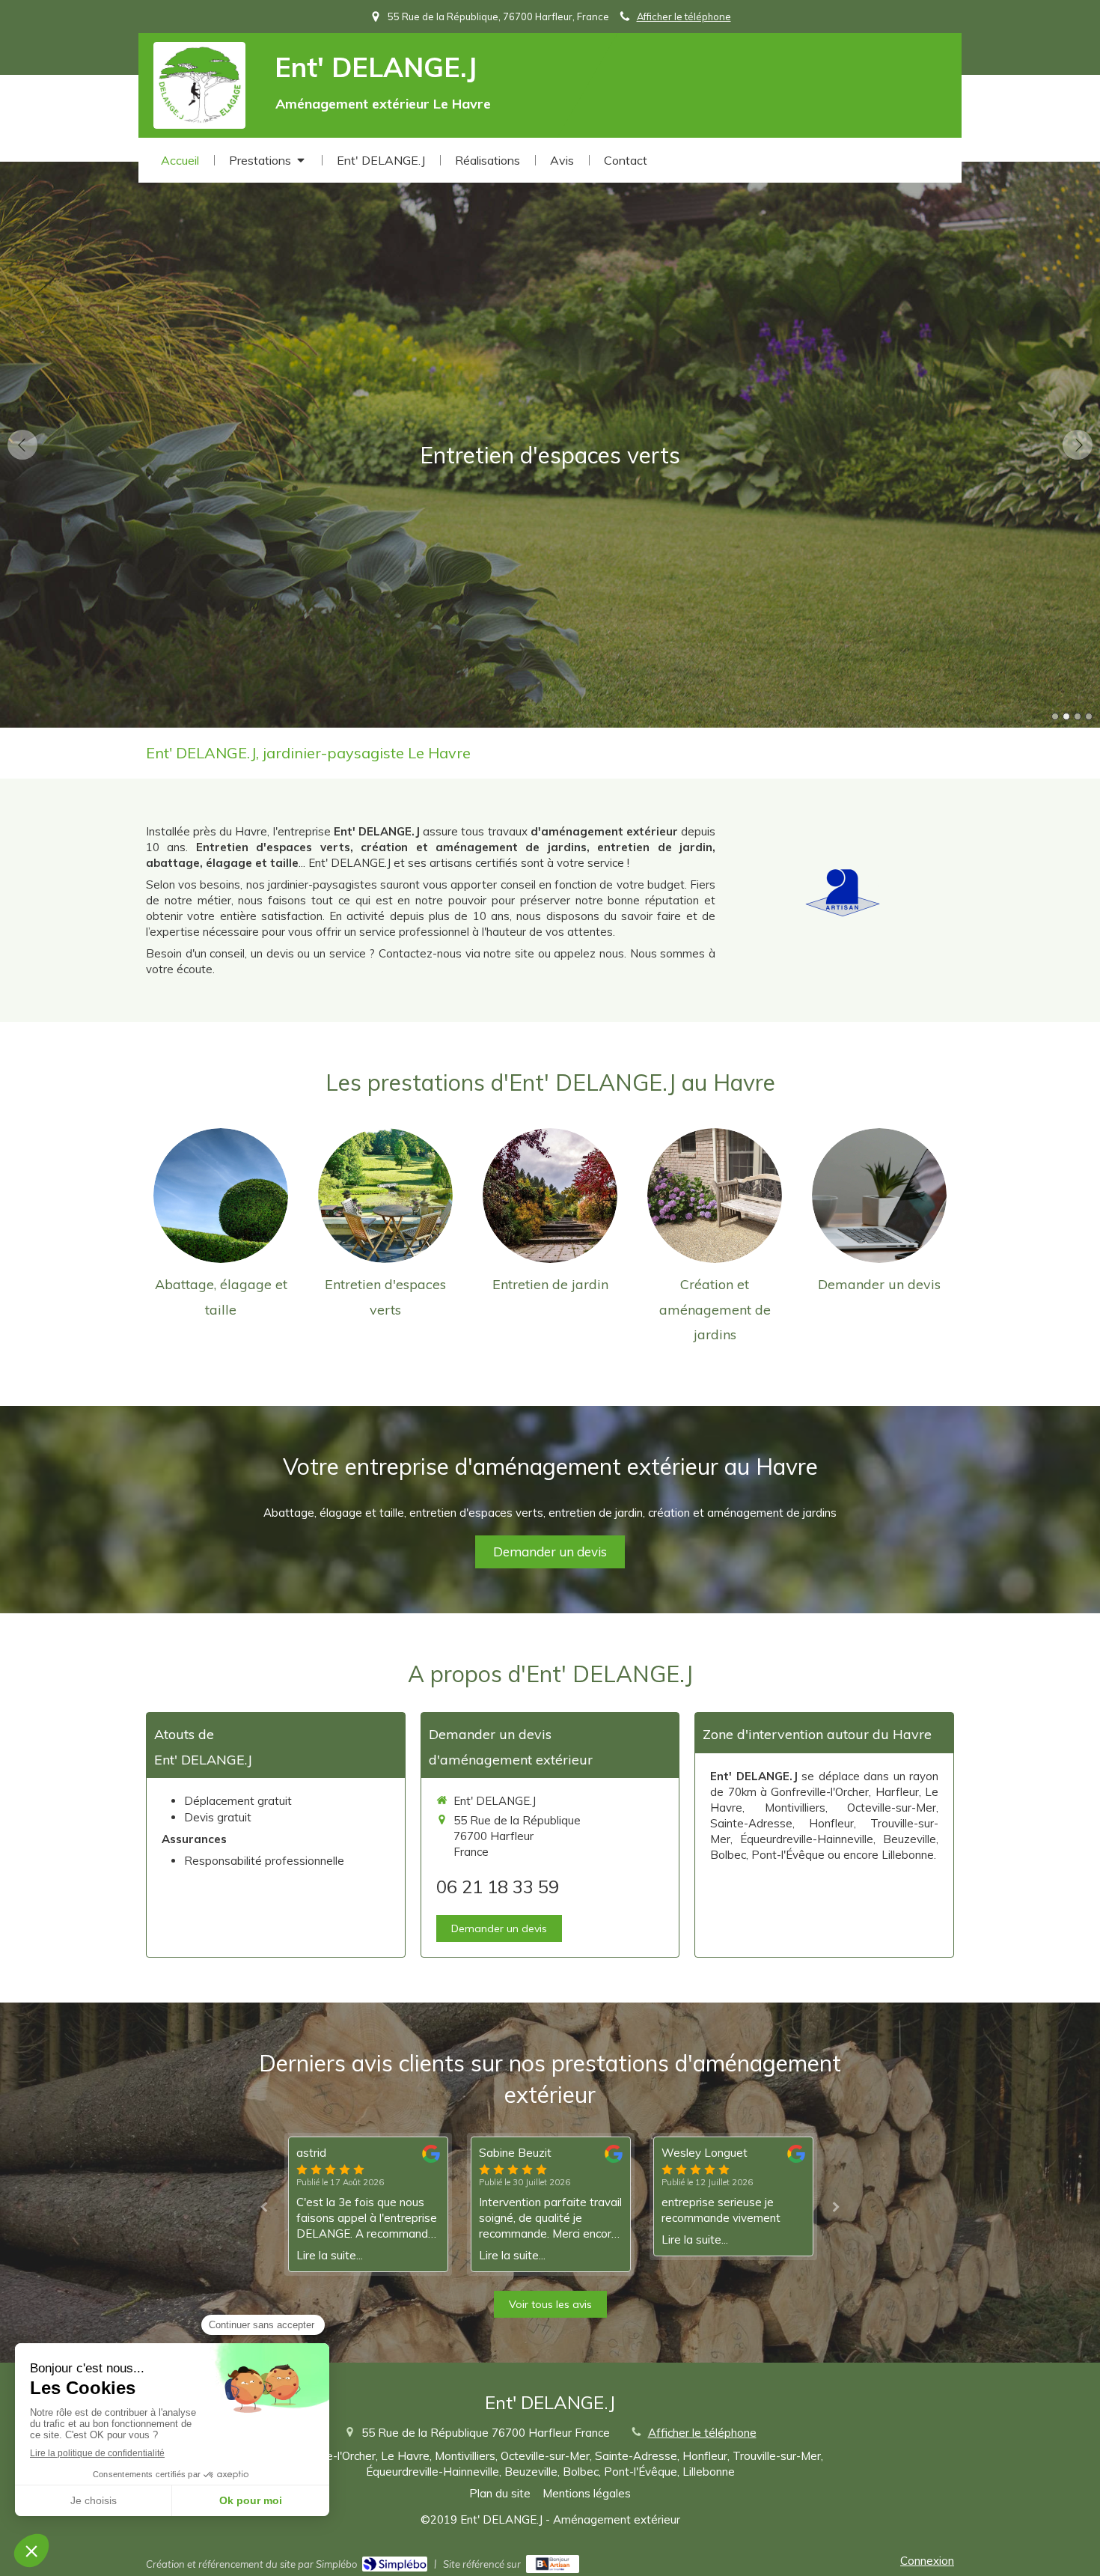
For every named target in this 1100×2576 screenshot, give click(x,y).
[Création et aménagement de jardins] (715, 1196)
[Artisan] (843, 891)
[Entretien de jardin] (550, 1196)
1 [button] (1055, 716)
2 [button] (1066, 716)
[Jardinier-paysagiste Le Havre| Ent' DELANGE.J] (199, 86)
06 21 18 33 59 (498, 1887)
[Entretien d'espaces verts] (385, 1196)
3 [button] (1078, 716)
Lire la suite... (330, 2255)
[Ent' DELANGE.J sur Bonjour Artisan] (553, 2564)
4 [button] (1089, 716)
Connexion (927, 2561)
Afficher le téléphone (684, 16)
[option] (550, 445)
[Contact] (879, 1196)
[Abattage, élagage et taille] (221, 1196)
